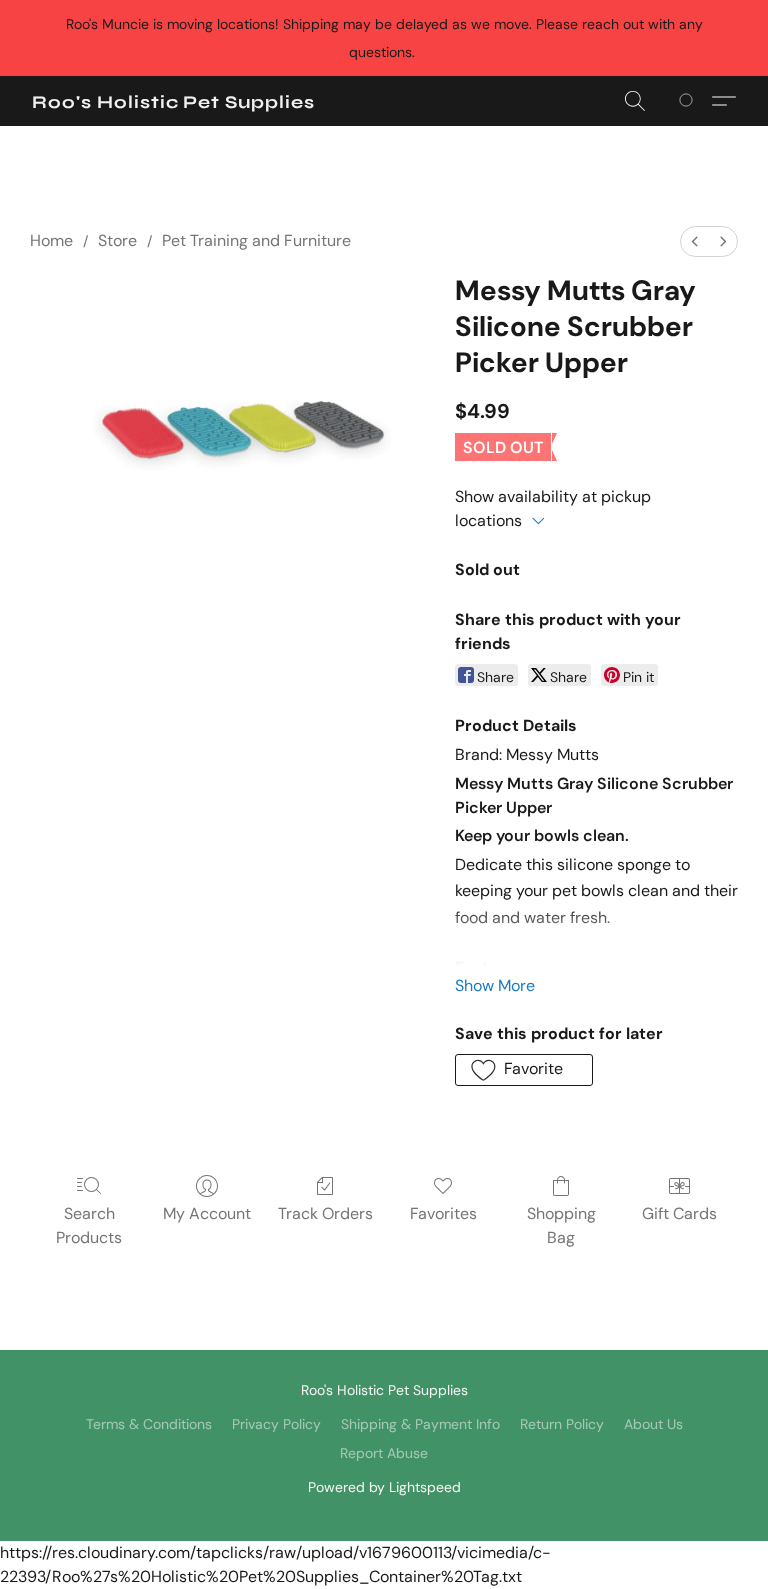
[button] (173, 102)
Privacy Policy (276, 1424)
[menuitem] (695, 241)
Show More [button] (495, 985)
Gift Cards (679, 1213)
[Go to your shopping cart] (689, 101)
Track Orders (325, 1213)
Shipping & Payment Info (420, 1424)
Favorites (443, 1213)
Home (51, 240)
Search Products (89, 1225)
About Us (653, 1424)
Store (117, 240)
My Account (207, 1213)
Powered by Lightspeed (384, 1487)
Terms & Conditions (149, 1424)
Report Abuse (384, 1453)
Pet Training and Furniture (256, 240)
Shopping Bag (561, 1225)
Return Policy (562, 1424)
